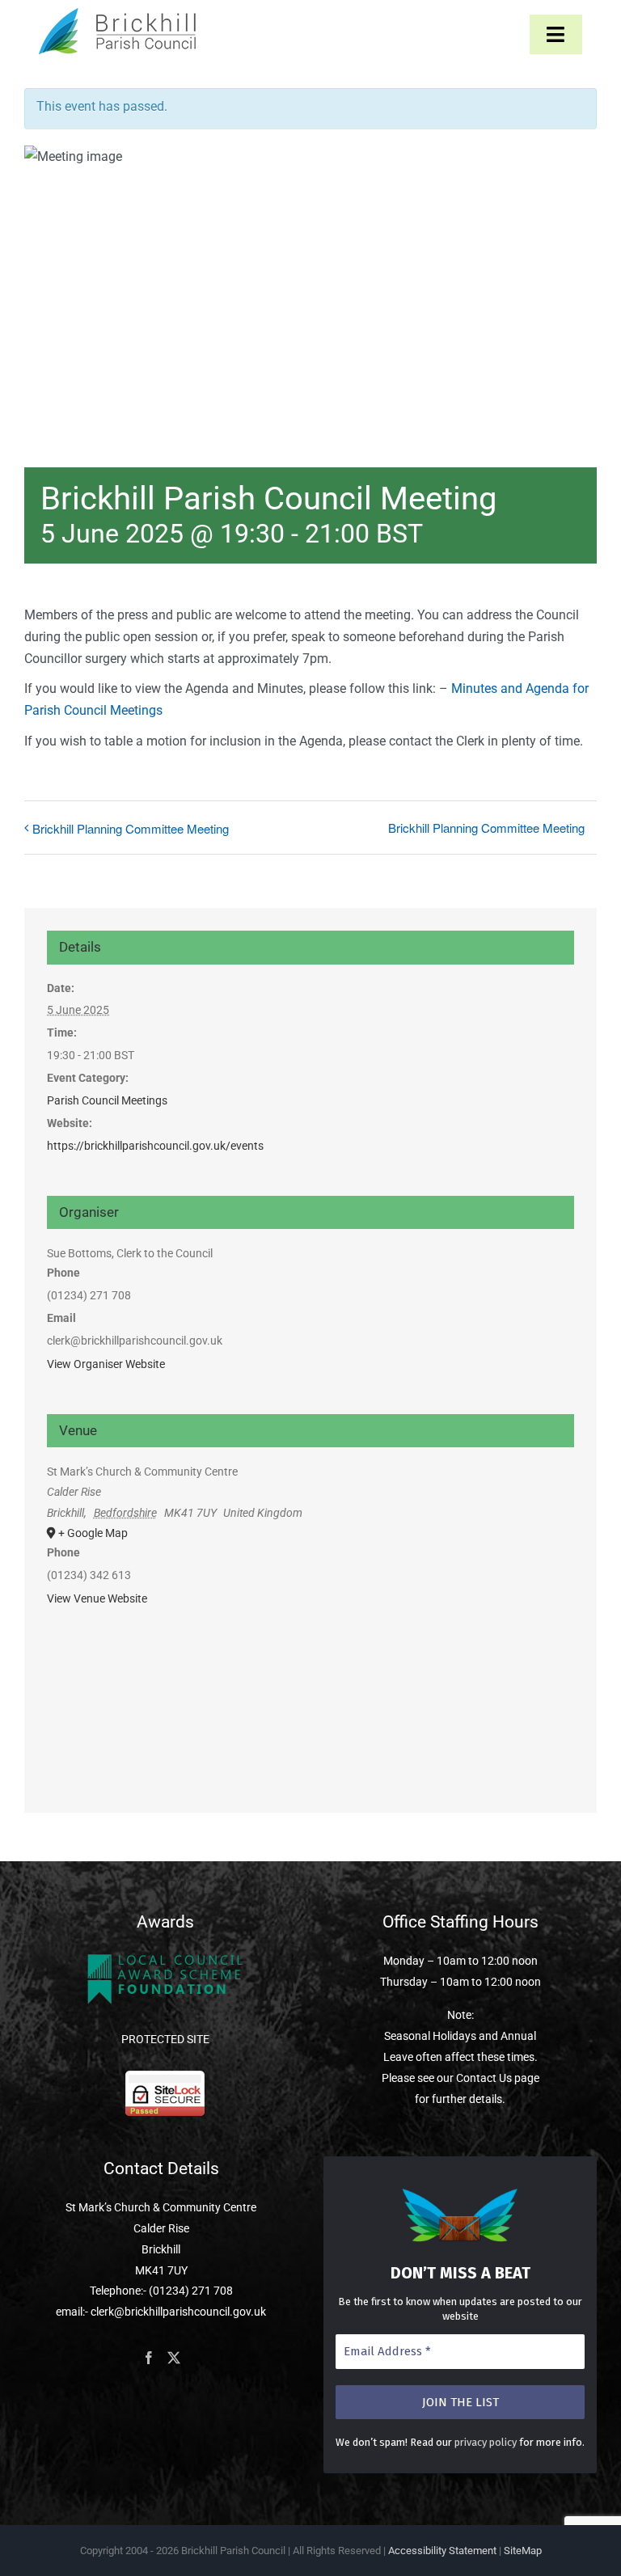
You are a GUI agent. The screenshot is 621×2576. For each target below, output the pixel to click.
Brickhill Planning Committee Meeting (131, 828)
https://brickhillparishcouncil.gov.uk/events (155, 1146)
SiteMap (523, 2551)
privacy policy (486, 2442)
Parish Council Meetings (107, 1100)
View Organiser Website (106, 1364)
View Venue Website (97, 1598)
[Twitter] (174, 2358)
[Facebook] (149, 2358)
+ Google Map (93, 1533)
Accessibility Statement (442, 2551)
